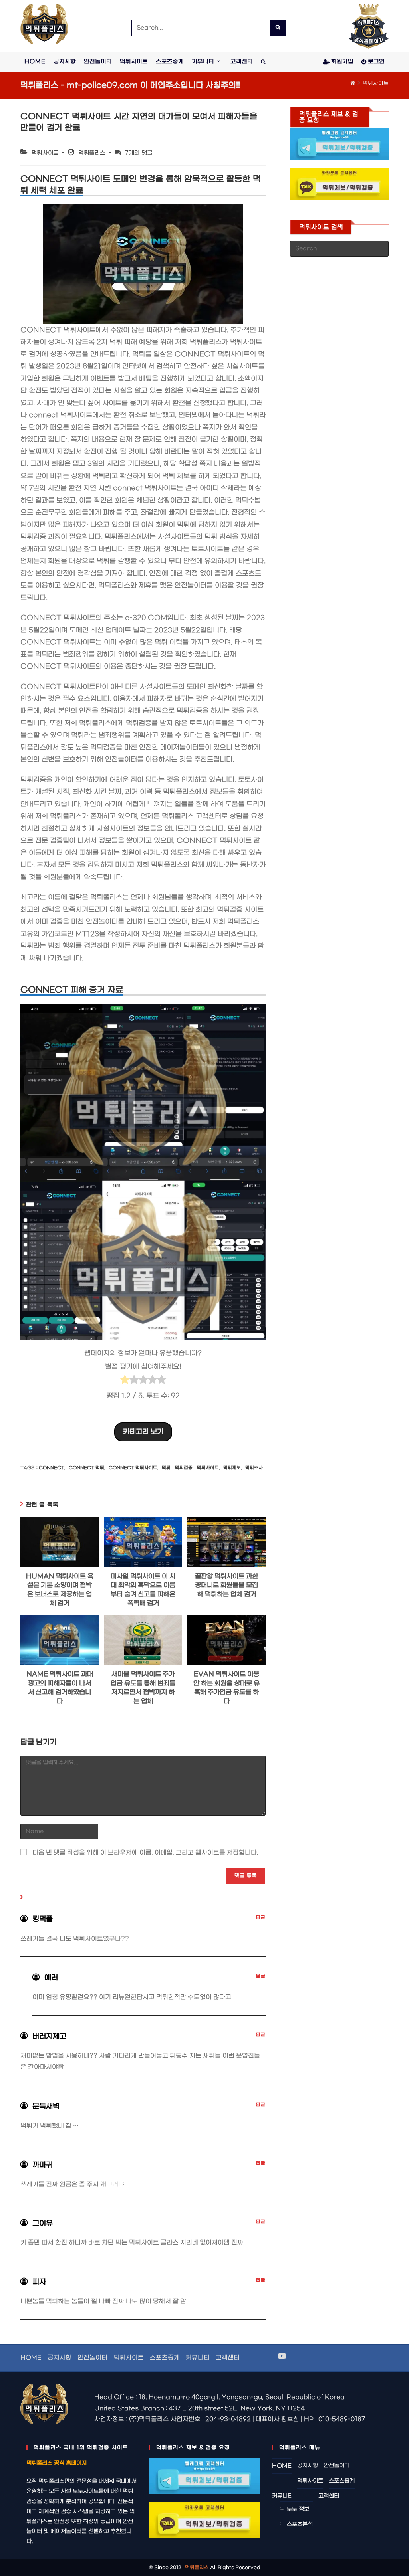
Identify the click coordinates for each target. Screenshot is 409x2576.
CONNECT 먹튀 (86, 1468)
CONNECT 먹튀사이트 (133, 1468)
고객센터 (228, 2358)
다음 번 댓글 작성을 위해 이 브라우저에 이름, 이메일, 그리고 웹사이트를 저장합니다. (145, 1853)
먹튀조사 (254, 1468)
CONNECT (52, 1468)
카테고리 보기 (143, 1432)
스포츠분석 (300, 2524)
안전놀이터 (92, 2358)
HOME (31, 2358)
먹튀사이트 (376, 83)
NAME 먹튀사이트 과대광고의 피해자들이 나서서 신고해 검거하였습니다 (60, 1687)
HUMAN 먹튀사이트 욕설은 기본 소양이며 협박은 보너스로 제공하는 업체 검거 (60, 1590)
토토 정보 (298, 2509)
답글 (261, 1918)
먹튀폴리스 (92, 153)
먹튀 (166, 1468)
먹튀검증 (184, 1468)
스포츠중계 (165, 2358)
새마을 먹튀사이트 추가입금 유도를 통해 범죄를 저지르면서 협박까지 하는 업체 (143, 1687)
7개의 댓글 (139, 153)
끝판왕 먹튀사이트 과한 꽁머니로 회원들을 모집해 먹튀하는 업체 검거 (226, 1585)
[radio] (125, 1382)
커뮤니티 (198, 2358)
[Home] (353, 83)
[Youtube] (282, 2357)
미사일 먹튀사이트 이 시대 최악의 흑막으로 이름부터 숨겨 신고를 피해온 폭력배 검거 (143, 1590)
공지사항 (60, 2358)
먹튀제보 (232, 1468)
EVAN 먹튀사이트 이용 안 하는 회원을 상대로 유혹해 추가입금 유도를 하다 (226, 1687)
